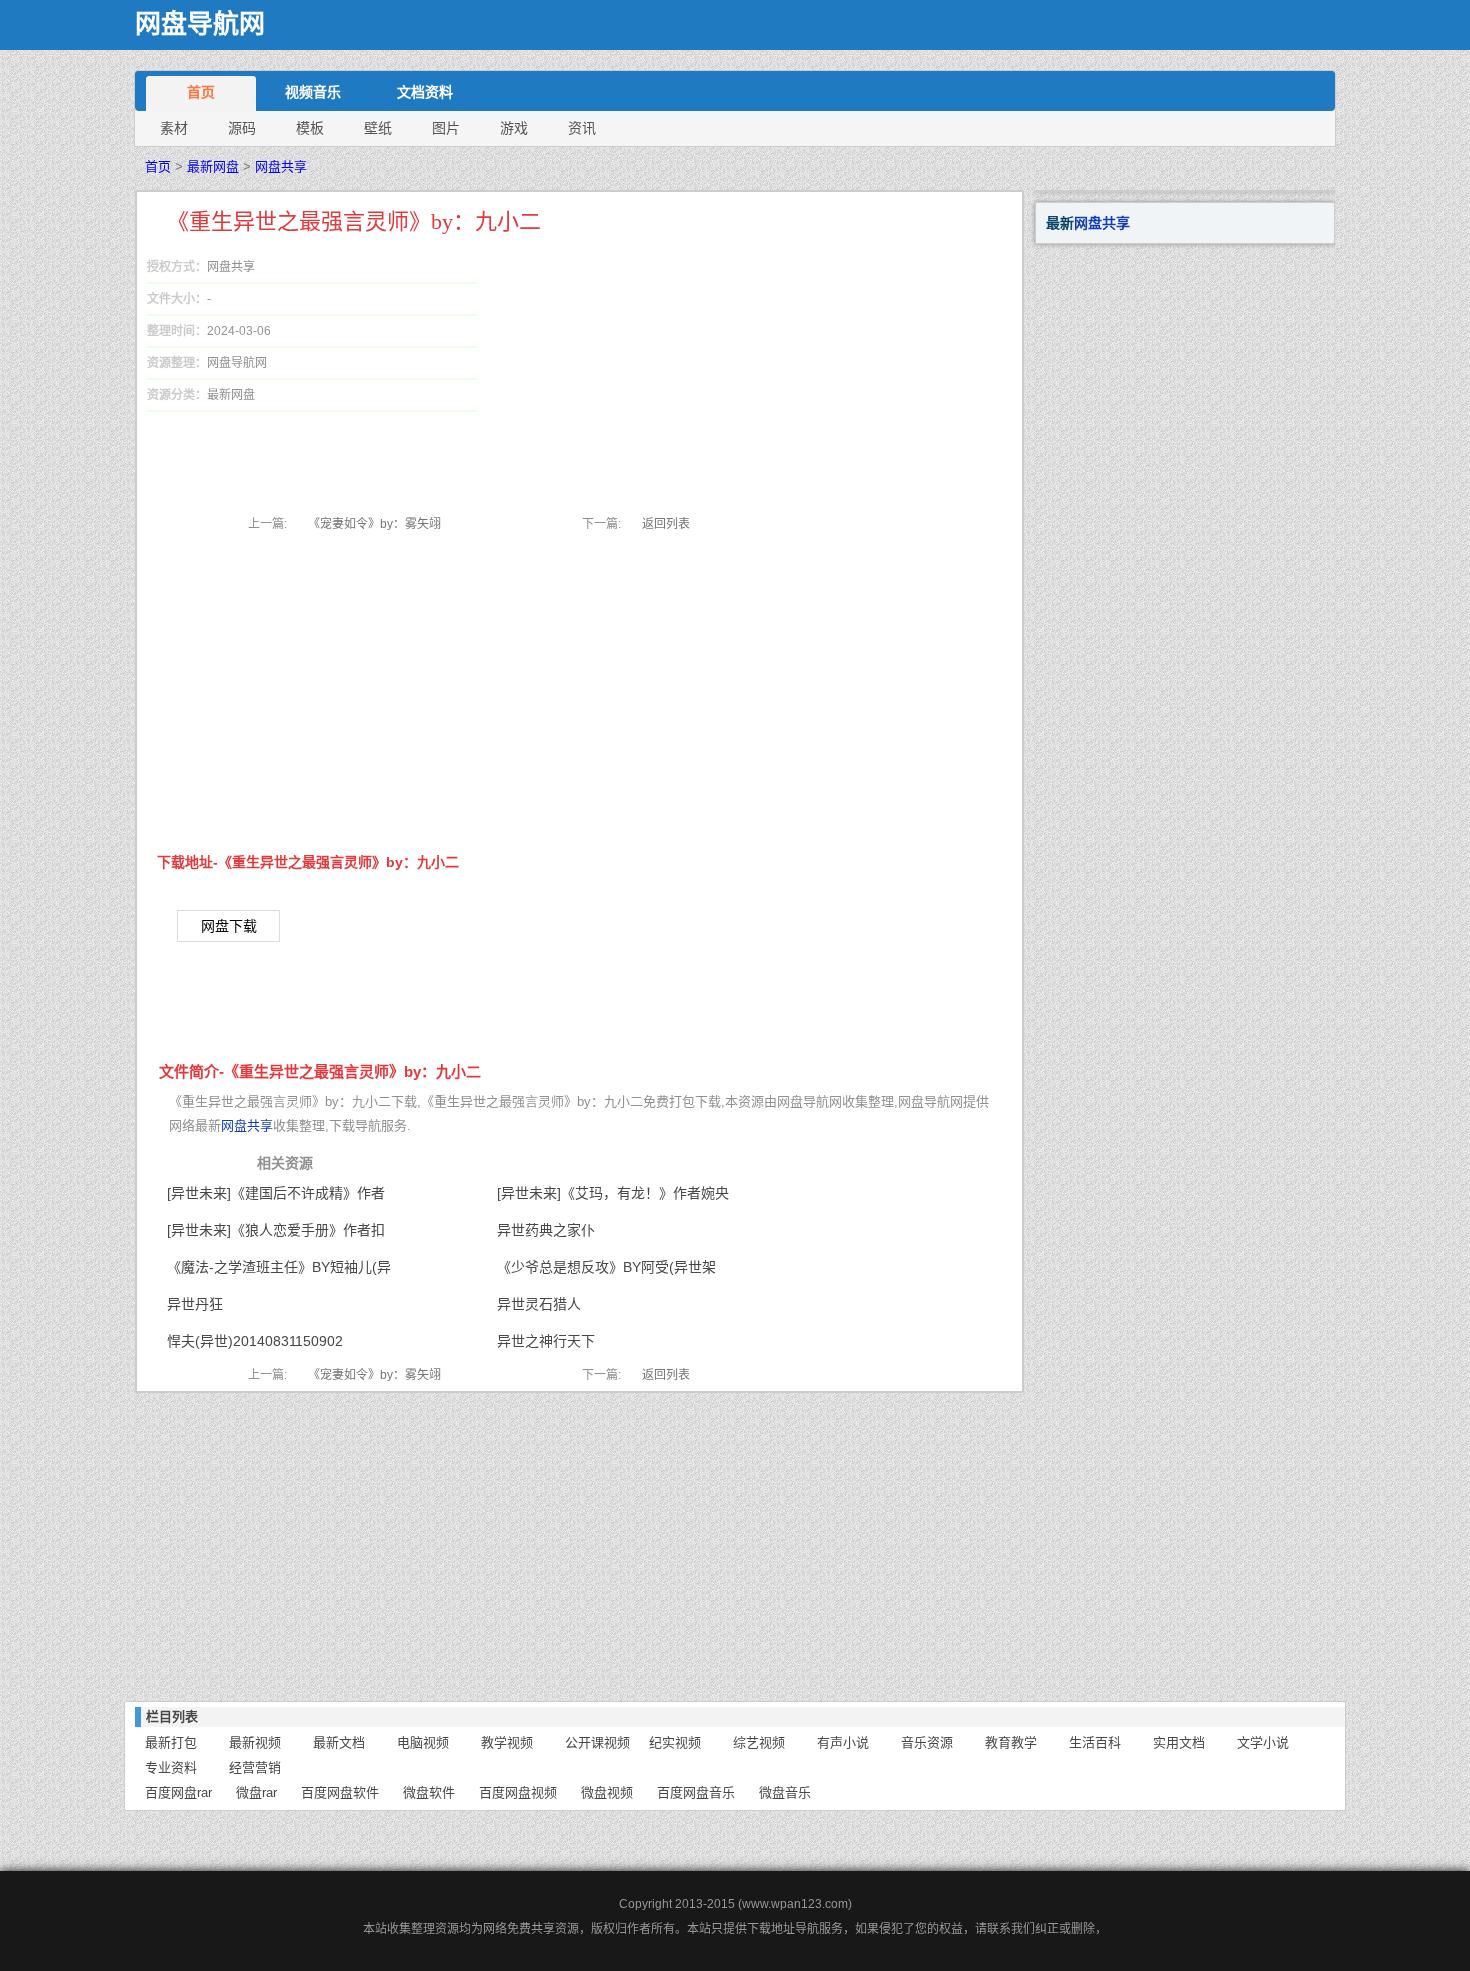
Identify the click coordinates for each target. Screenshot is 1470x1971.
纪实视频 (675, 1742)
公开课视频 (597, 1742)
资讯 (582, 128)
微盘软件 (429, 1792)
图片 (446, 128)
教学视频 (507, 1742)
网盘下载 (229, 926)
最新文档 (339, 1742)
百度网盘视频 (518, 1792)
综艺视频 (759, 1742)
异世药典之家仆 (546, 1230)
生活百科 (1095, 1742)
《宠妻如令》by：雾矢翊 (374, 524)
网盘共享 (281, 166)
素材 (174, 128)
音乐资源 (927, 1742)
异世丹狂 (195, 1304)
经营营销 (255, 1767)
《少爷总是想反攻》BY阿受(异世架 (606, 1267)
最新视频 (255, 1742)
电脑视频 (423, 1742)
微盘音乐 (785, 1792)
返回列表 (666, 524)
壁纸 (378, 128)
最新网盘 (213, 166)
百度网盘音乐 (696, 1792)
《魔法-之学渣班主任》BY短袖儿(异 (279, 1267)
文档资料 (425, 92)
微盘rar (256, 1792)
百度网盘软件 (340, 1792)
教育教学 (1011, 1742)
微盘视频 (607, 1792)
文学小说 (1263, 1742)
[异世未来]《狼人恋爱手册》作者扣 (276, 1230)
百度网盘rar (178, 1792)
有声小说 (843, 1742)
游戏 (514, 128)
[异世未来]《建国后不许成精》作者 (276, 1193)
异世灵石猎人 (539, 1304)
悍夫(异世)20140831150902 (255, 1341)
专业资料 (171, 1767)
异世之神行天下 (546, 1341)
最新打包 (171, 1742)
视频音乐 (313, 92)
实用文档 (1179, 1742)
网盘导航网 (200, 24)
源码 (242, 128)
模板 (310, 128)
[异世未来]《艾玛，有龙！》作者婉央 (613, 1193)
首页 (201, 92)
